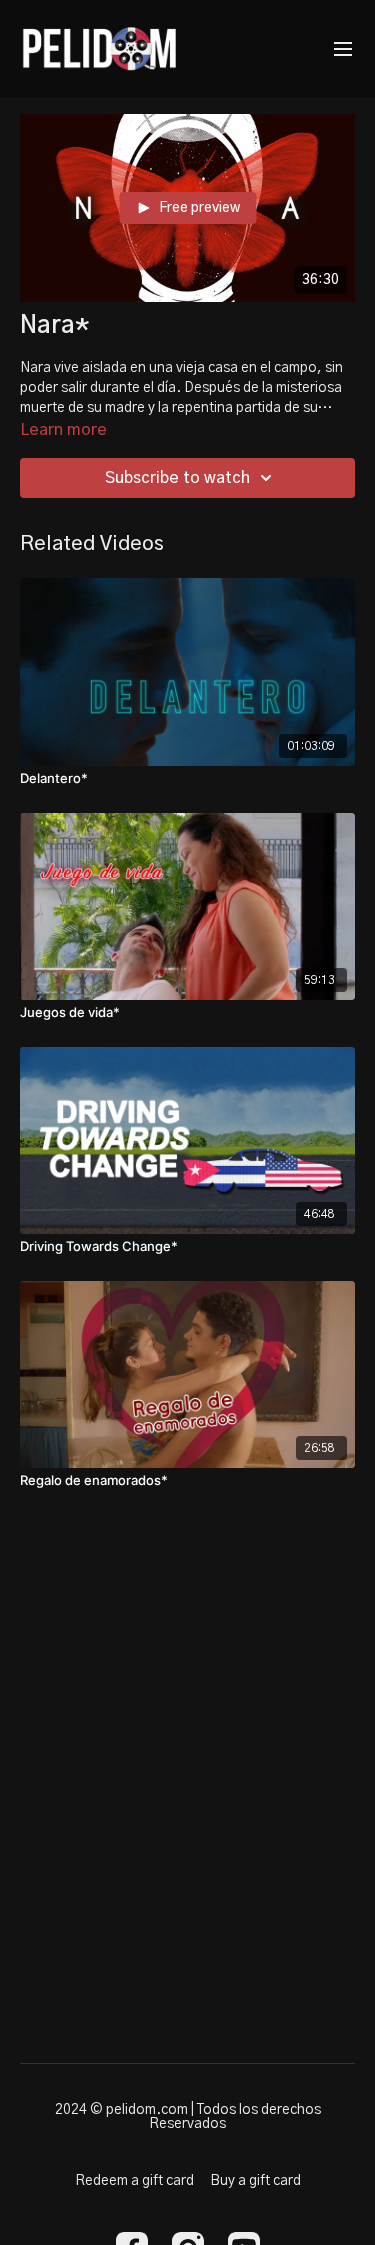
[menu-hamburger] (343, 49)
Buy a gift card (255, 2181)
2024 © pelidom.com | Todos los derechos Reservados (188, 2117)
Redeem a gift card (134, 2181)
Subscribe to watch (177, 478)
